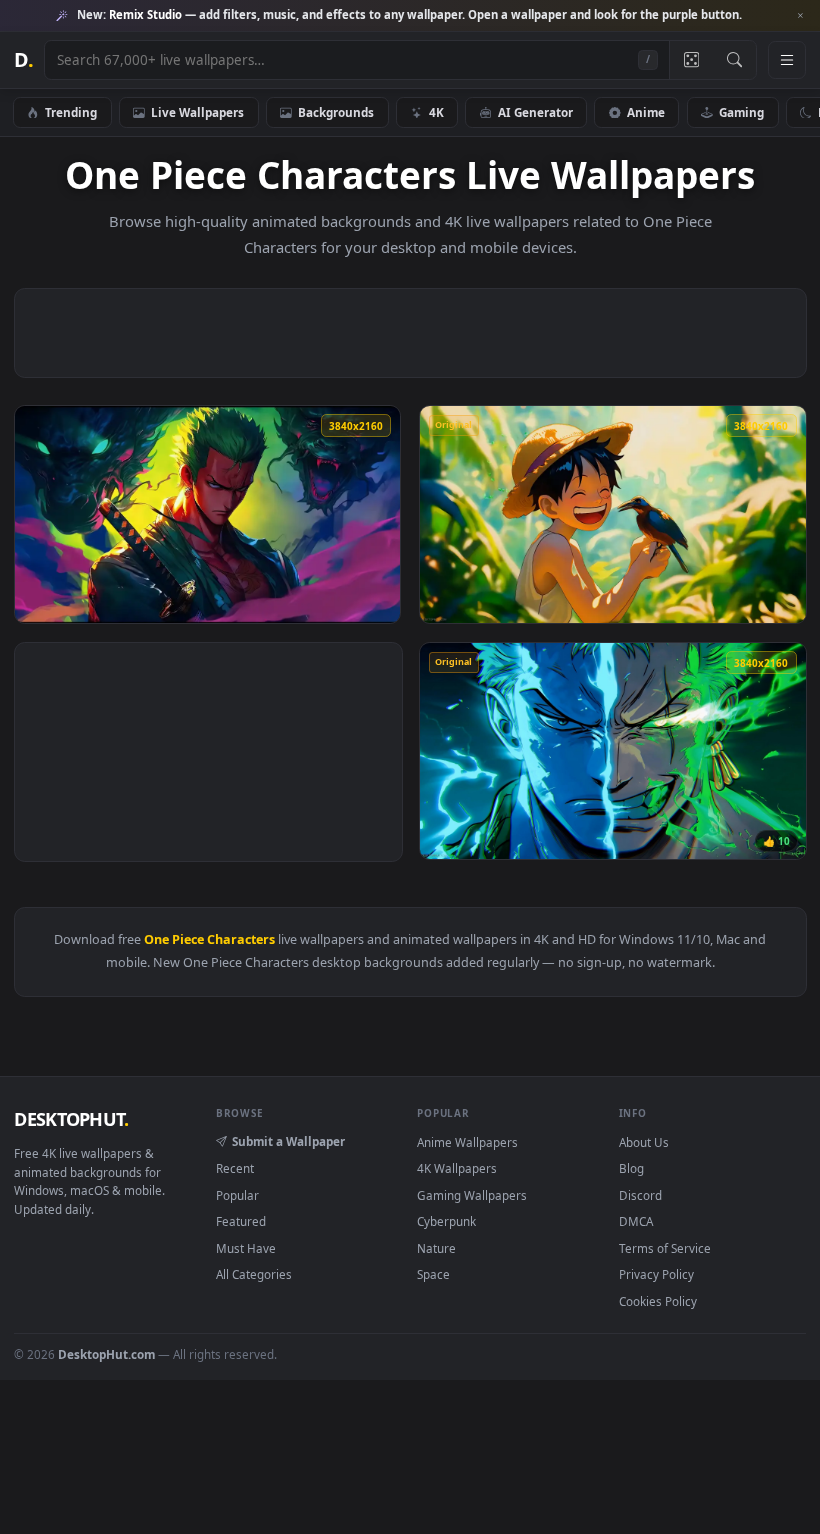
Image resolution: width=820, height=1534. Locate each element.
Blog (631, 1168)
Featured (241, 1221)
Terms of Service (665, 1248)
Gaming (741, 112)
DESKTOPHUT (71, 1119)
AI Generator (535, 112)
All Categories (254, 1274)
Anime (646, 112)
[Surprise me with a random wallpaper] (691, 60)
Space (433, 1274)
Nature (436, 1248)
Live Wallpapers (197, 112)
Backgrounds (336, 112)
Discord (640, 1195)
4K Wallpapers (457, 1168)
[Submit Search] (734, 60)
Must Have (246, 1248)
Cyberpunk (446, 1221)
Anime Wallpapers (467, 1142)
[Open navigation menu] (787, 60)
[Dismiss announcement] (800, 16)
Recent (235, 1168)
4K (436, 112)
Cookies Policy (658, 1301)
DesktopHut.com (106, 1354)
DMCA (636, 1221)
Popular (237, 1195)
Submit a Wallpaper (288, 1141)
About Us (644, 1142)
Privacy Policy (656, 1274)
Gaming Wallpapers (472, 1195)
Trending (71, 112)
